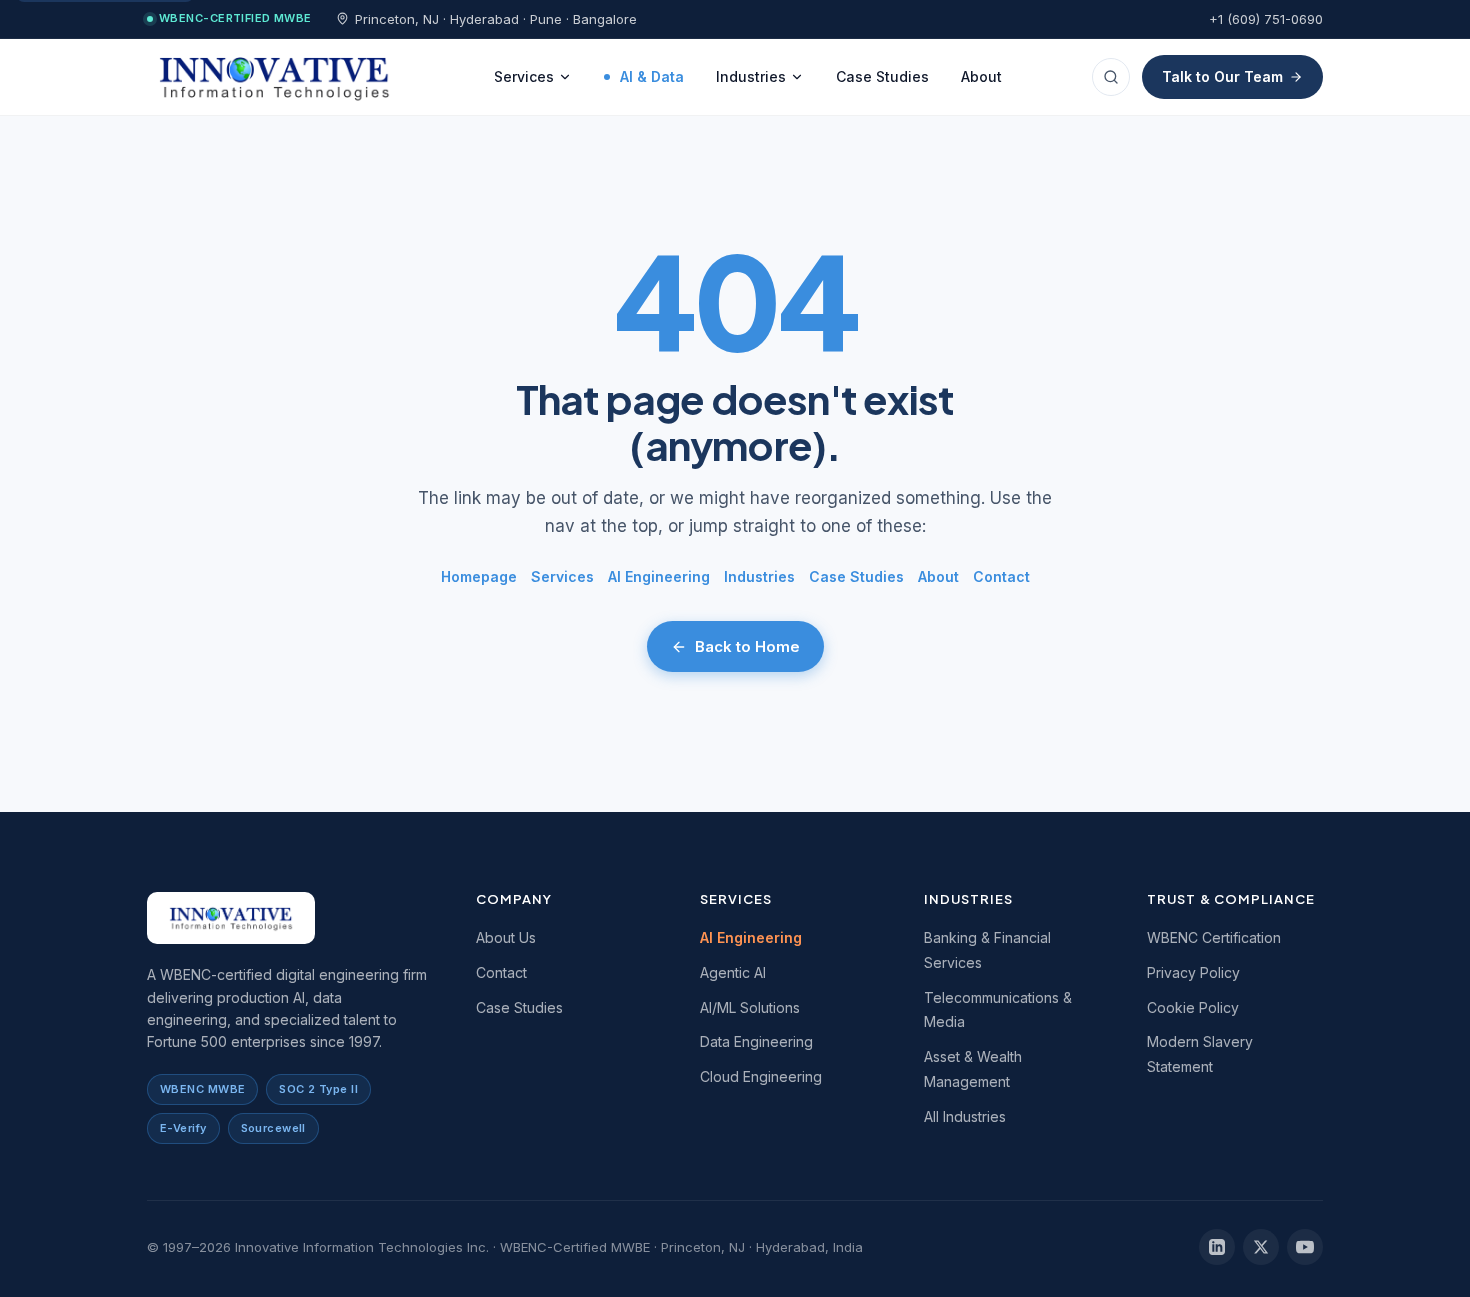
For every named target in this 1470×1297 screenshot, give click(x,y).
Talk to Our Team (1222, 76)
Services (524, 76)
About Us (506, 937)
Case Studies (882, 76)
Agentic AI (733, 972)
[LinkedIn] (1217, 1247)
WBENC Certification (1214, 937)
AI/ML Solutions (750, 1007)
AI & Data (652, 76)
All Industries (965, 1116)
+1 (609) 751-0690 (1266, 19)
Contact (1001, 576)
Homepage (479, 576)
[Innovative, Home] (275, 77)
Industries (751, 76)
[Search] (1111, 77)
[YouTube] (1305, 1247)
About (981, 76)
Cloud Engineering (761, 1076)
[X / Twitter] (1261, 1247)
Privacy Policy (1193, 972)
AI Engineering (659, 576)
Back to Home (747, 646)
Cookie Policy (1193, 1007)
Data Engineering (756, 1041)
